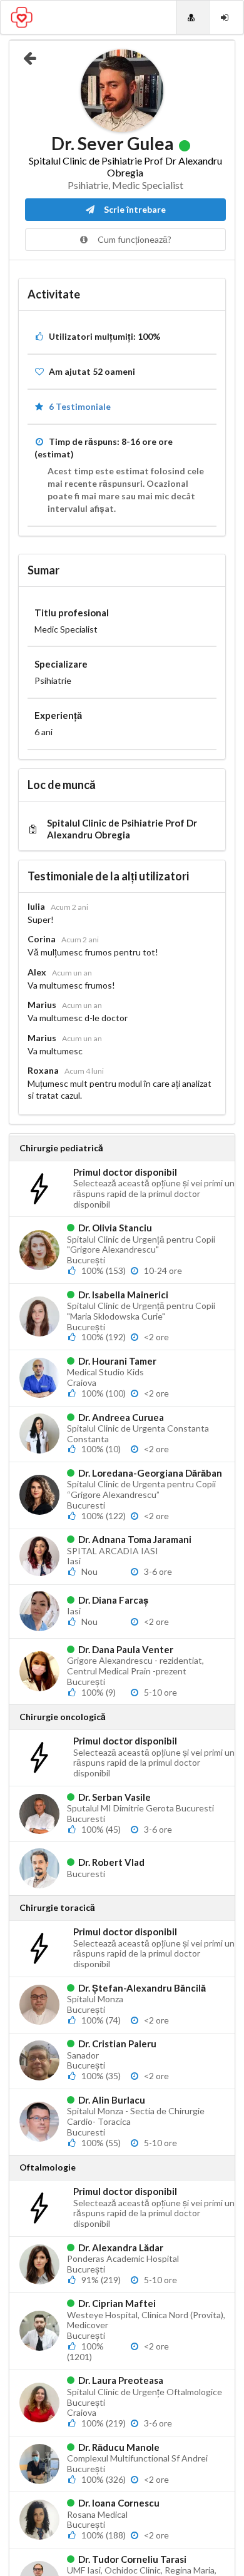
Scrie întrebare (134, 209)
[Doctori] (193, 17)
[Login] (226, 17)
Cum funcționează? (134, 239)
